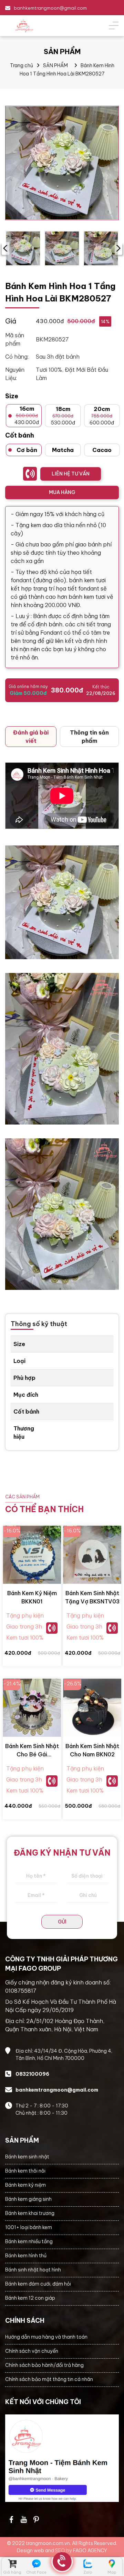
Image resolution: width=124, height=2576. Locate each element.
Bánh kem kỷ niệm (25, 2185)
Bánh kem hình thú (26, 2256)
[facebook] (62, 2458)
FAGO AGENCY (90, 2551)
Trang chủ (22, 65)
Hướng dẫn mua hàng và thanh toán (46, 2337)
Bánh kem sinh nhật (27, 2157)
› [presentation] (118, 248)
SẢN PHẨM (55, 65)
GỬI (62, 1922)
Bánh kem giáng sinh (28, 2199)
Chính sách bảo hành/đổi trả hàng (44, 2365)
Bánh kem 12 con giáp (30, 2298)
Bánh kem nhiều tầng (29, 2241)
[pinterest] (36, 2519)
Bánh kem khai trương (30, 2213)
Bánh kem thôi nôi (25, 2171)
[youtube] (24, 2519)
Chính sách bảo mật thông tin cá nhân (49, 2379)
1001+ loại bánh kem (29, 2227)
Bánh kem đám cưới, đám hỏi (38, 2284)
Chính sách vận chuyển (32, 2351)
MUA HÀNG (62, 492)
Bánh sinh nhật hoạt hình (33, 2270)
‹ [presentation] (5, 248)
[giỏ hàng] (12, 2564)
